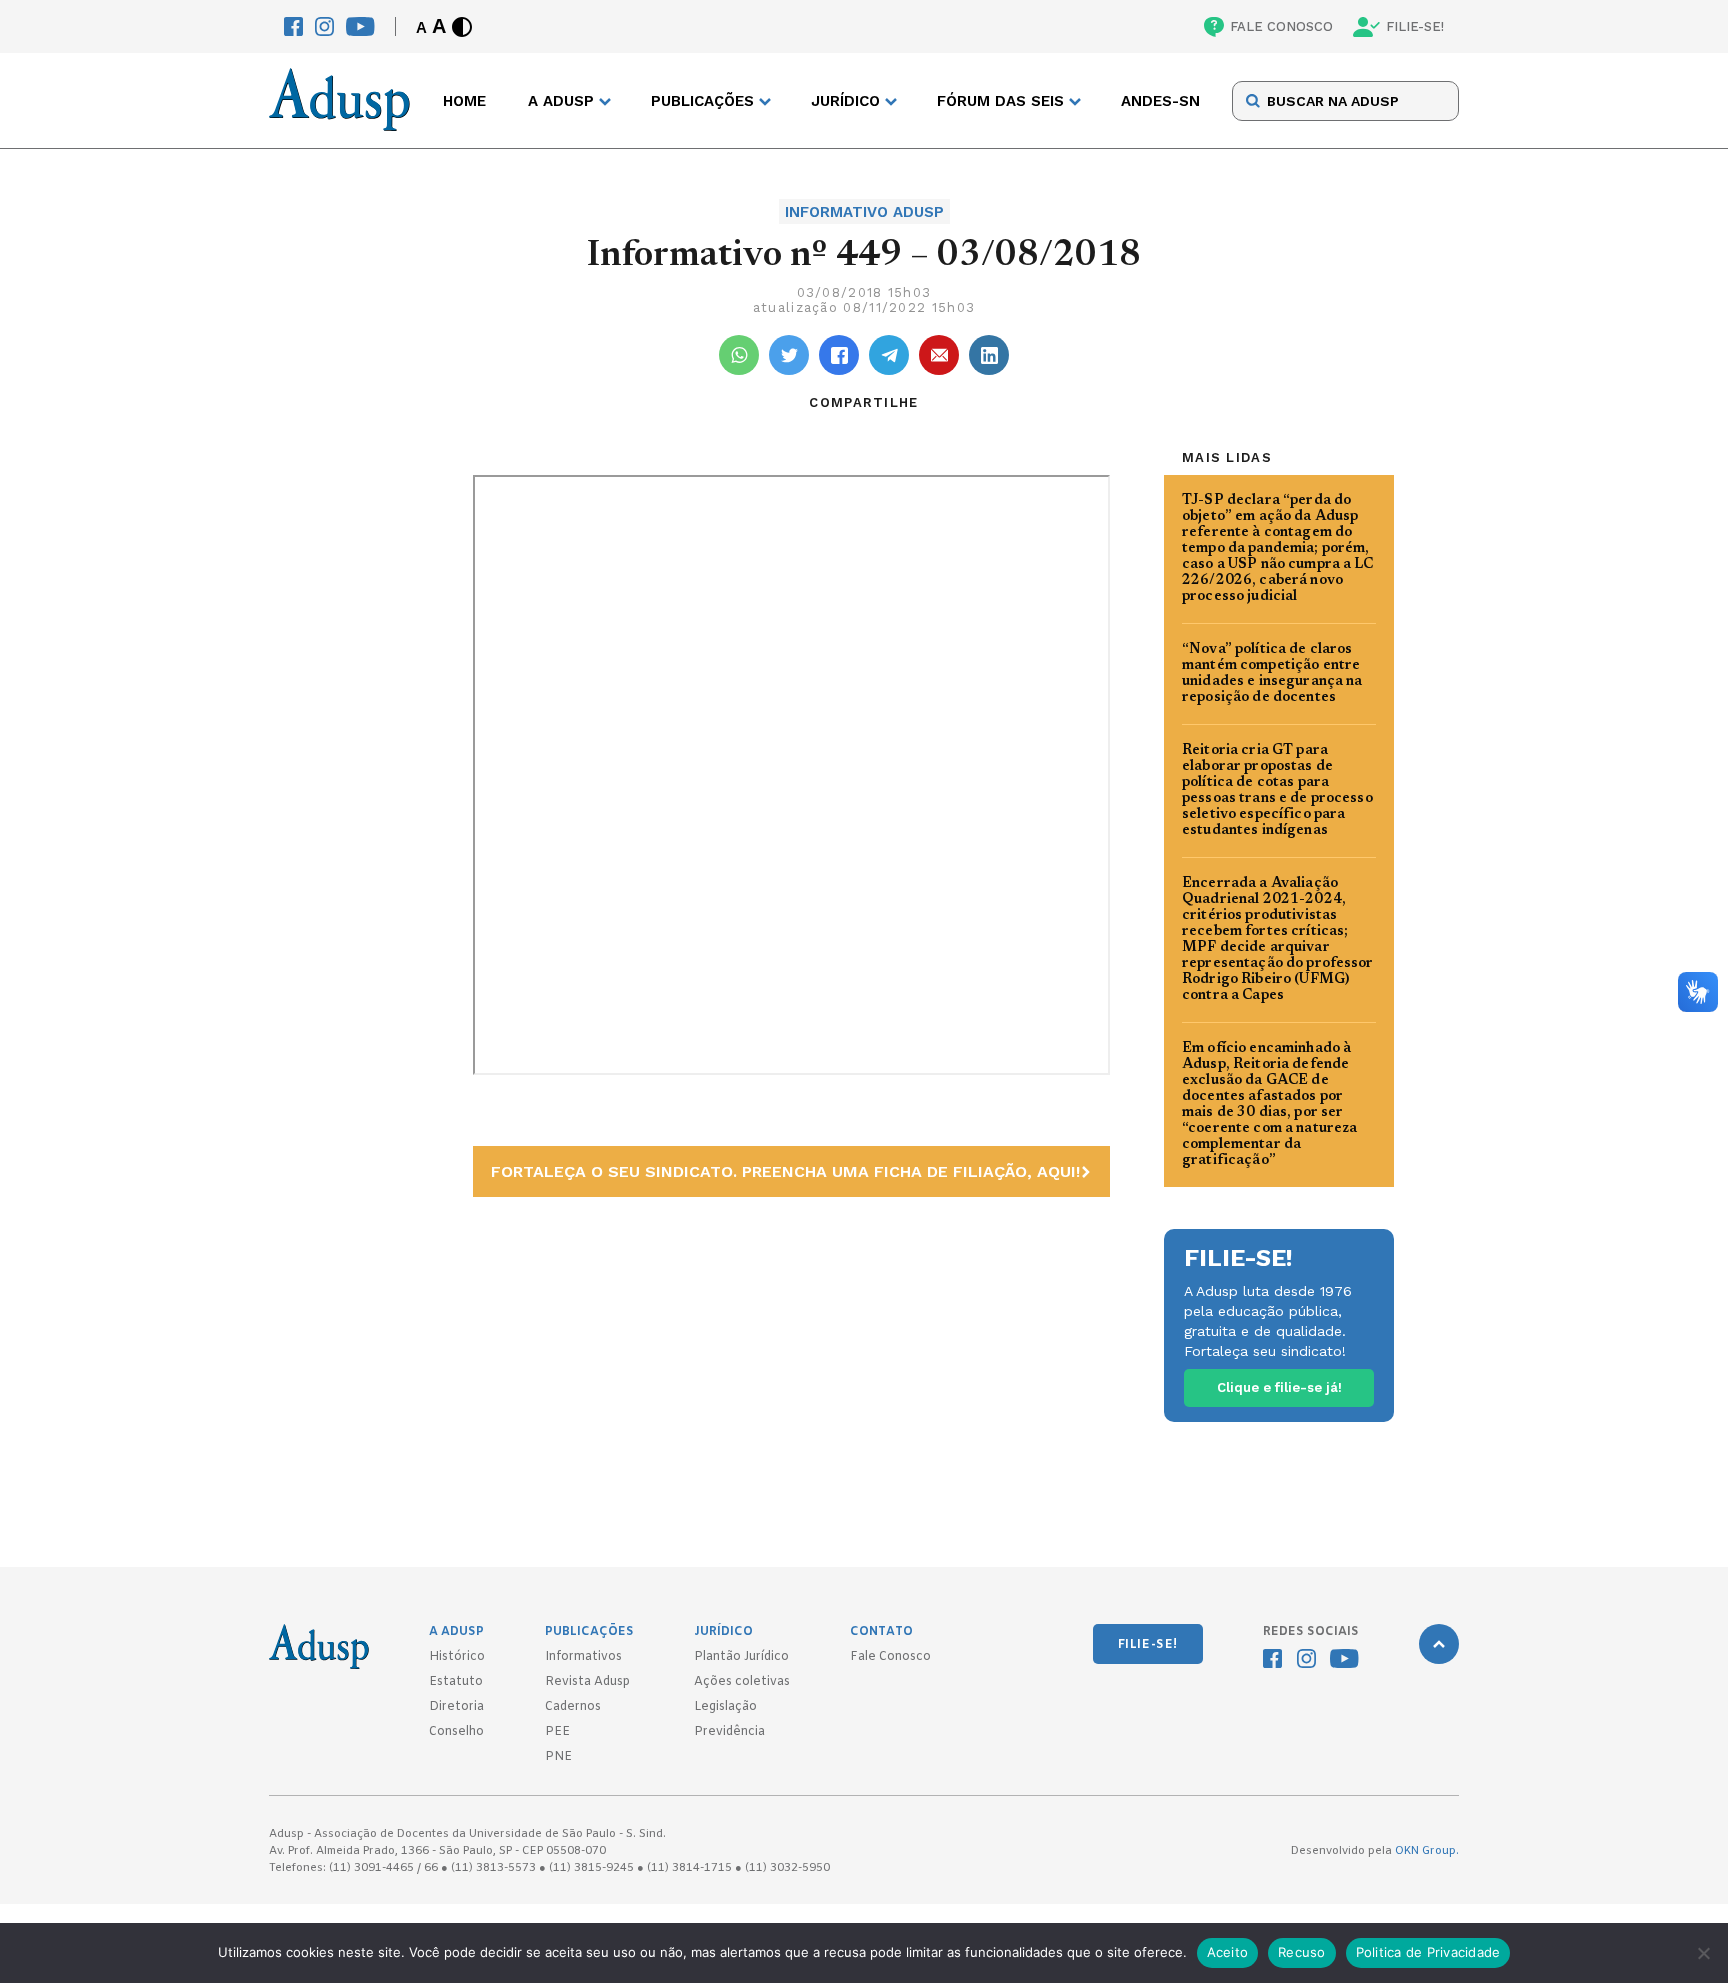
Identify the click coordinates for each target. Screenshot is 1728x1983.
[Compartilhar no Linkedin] (989, 355)
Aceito (1228, 1952)
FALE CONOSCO (1281, 26)
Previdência (729, 1732)
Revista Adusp (587, 1682)
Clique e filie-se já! (1279, 1387)
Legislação (725, 1707)
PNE (558, 1757)
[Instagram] (324, 26)
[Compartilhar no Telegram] (889, 355)
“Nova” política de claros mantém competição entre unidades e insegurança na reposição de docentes (1272, 674)
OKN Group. (1427, 1851)
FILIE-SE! (1415, 26)
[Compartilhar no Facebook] (839, 355)
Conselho (456, 1732)
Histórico (457, 1657)
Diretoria (456, 1707)
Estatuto (456, 1682)
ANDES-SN (1160, 101)
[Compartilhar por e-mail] (939, 355)
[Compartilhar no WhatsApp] (739, 355)
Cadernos (573, 1707)
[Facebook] (293, 26)
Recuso (1302, 1952)
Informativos (583, 1657)
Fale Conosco (890, 1657)
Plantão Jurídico (741, 1657)
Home (464, 101)
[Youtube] (360, 26)
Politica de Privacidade (1428, 1952)
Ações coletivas (742, 1682)
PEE (557, 1732)
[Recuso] (1703, 1953)
